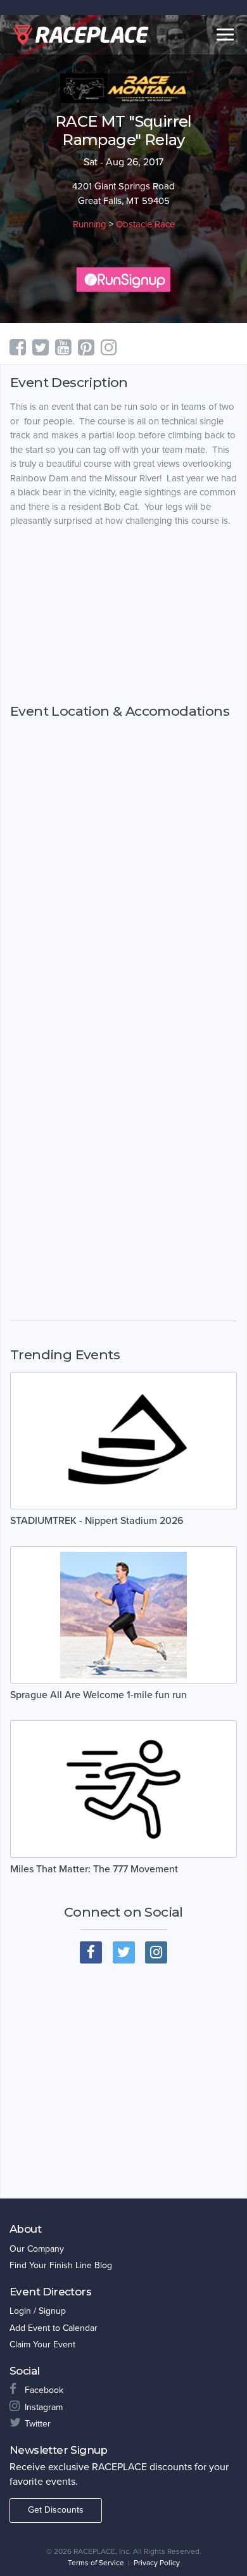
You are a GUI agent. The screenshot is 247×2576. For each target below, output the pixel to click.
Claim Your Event (42, 2344)
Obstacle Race (145, 224)
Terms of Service (96, 2563)
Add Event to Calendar (54, 2328)
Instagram (44, 2407)
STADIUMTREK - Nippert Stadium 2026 (97, 1521)
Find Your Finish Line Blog (61, 2265)
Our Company (37, 2249)
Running (90, 224)
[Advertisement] (123, 615)
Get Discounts (56, 2510)
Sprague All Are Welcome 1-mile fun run (98, 1695)
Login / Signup (38, 2311)
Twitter (38, 2424)
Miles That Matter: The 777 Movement (94, 1869)
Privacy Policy (157, 2563)
